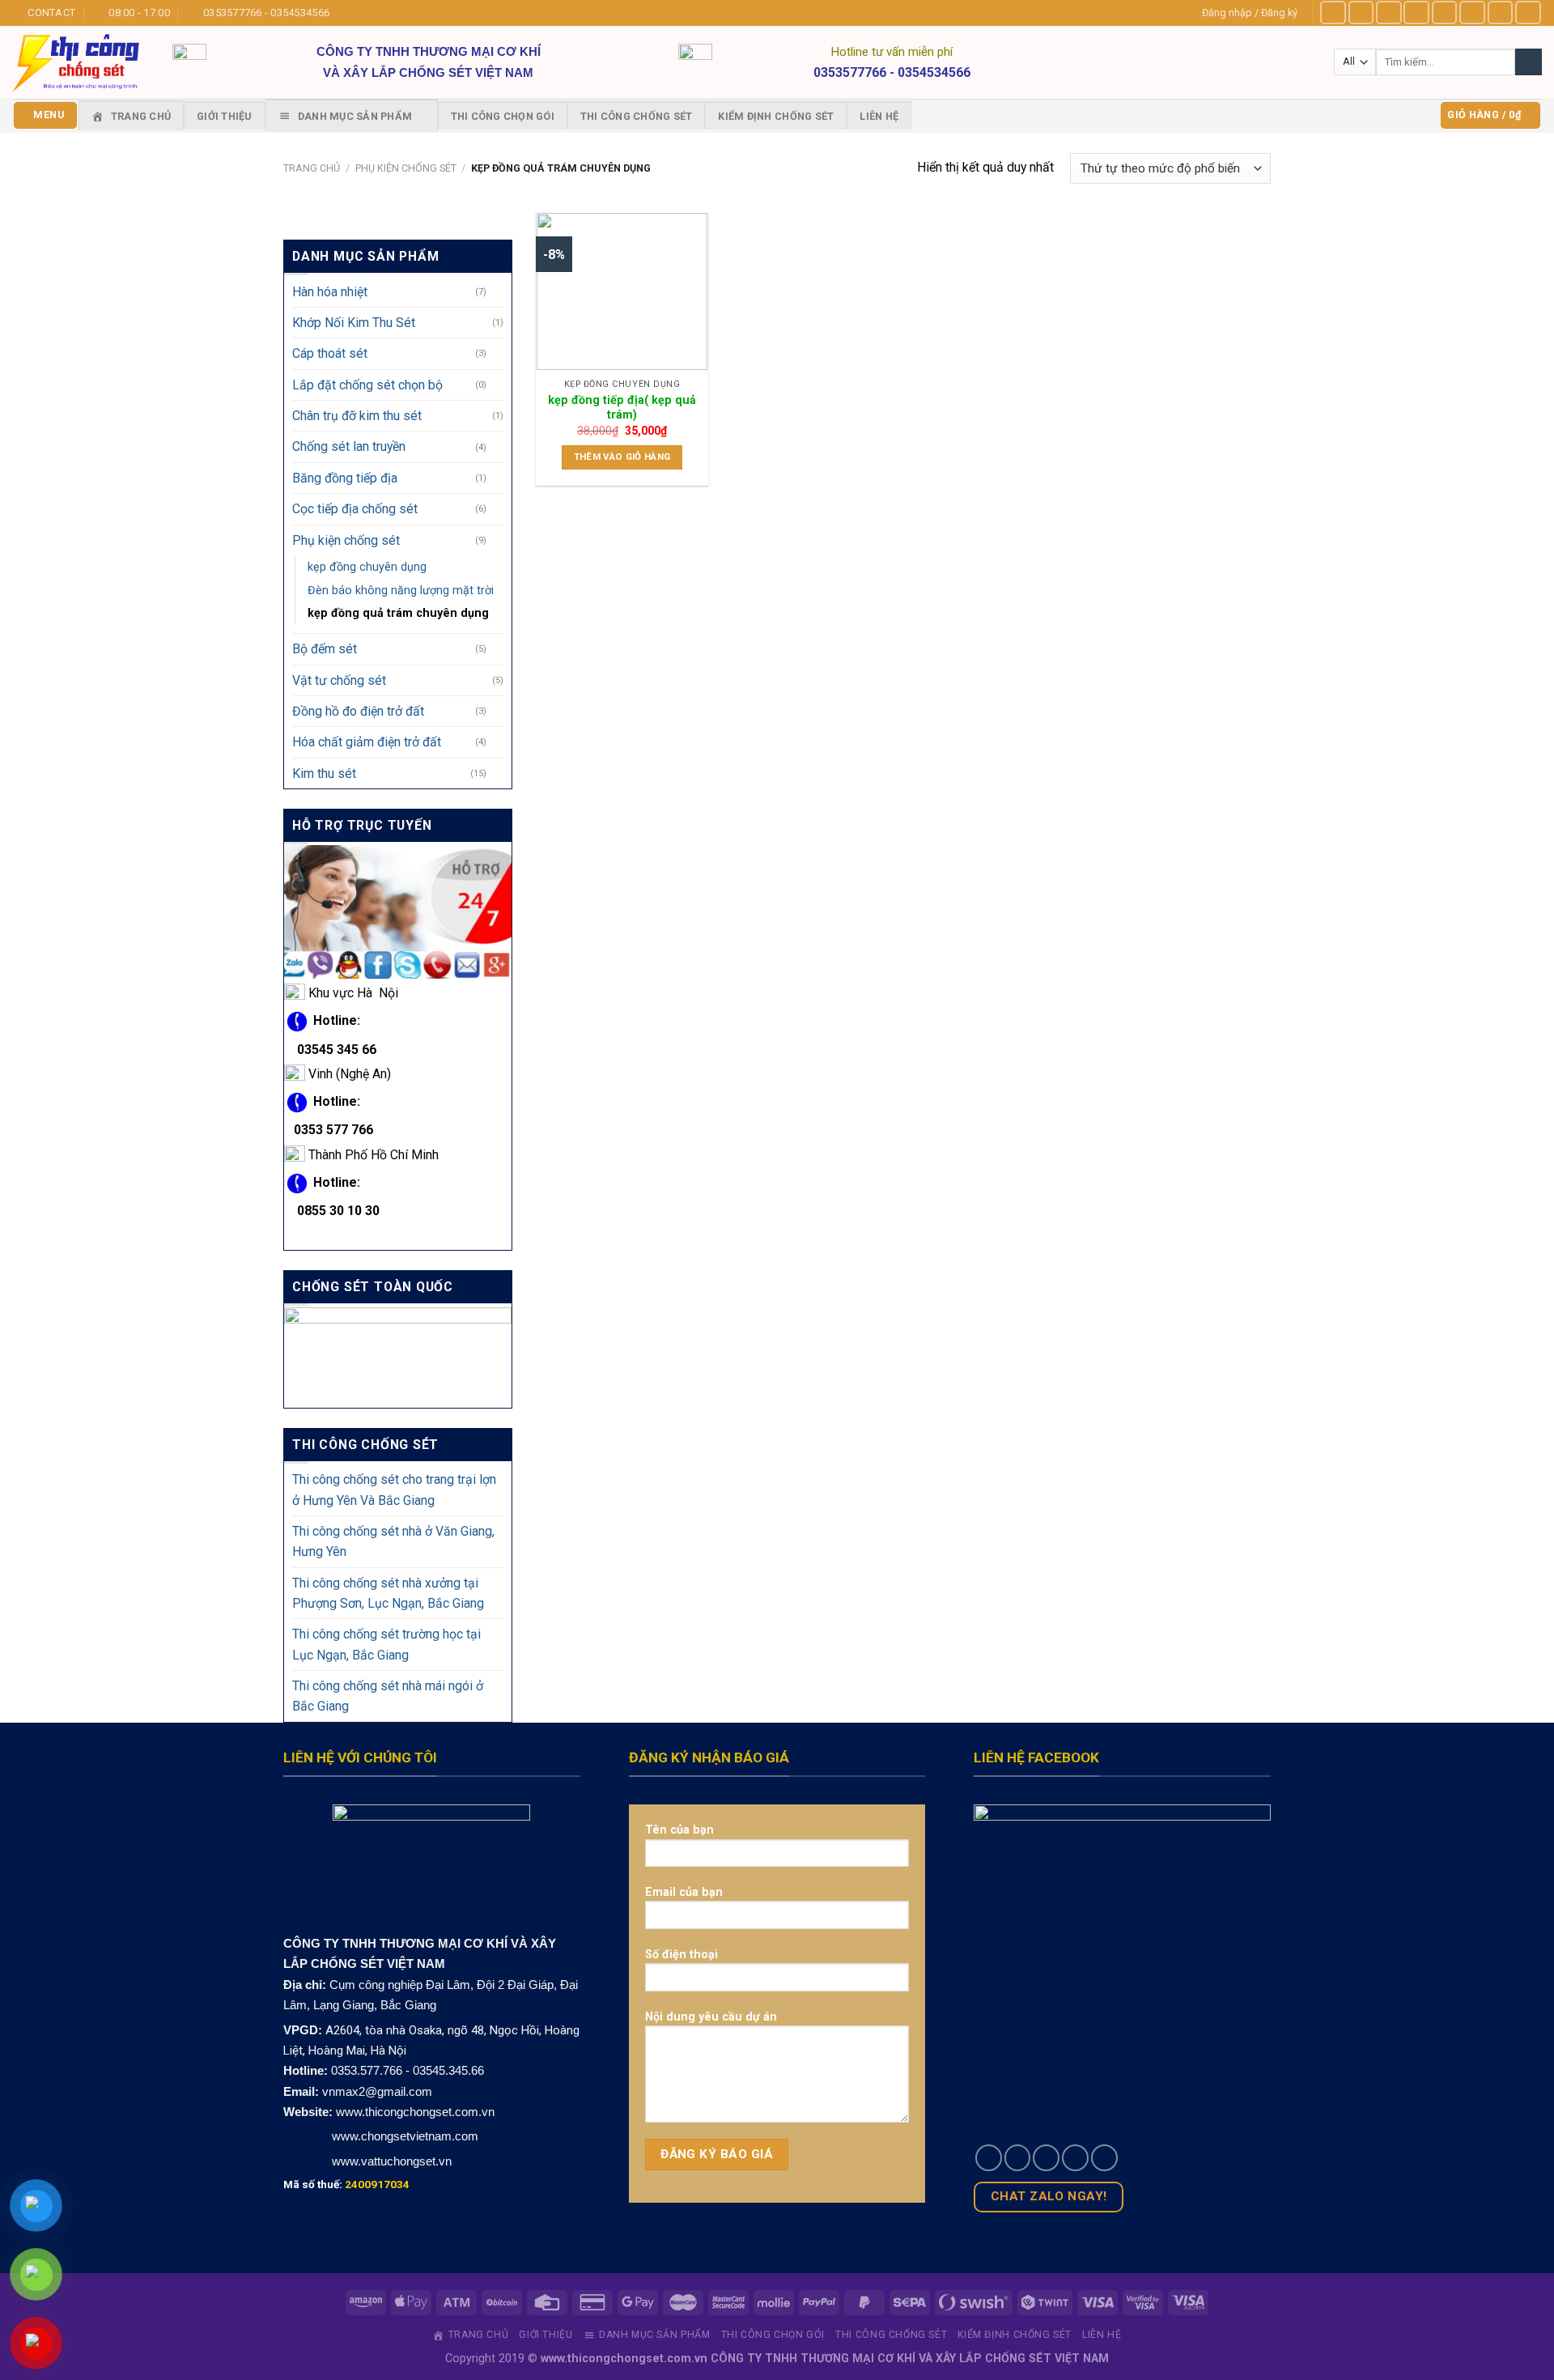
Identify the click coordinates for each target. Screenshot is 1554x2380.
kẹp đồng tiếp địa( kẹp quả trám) (622, 408)
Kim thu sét (324, 773)
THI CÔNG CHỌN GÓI (503, 116)
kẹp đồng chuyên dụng (367, 567)
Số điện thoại (681, 1954)
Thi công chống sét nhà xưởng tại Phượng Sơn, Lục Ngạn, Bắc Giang (388, 1593)
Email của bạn (684, 1892)
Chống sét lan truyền (349, 447)
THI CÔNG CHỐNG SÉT (637, 116)
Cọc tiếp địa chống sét (355, 509)
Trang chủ (312, 168)
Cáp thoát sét (330, 354)
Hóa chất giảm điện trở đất (367, 742)
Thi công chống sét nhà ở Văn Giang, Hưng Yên (393, 1541)
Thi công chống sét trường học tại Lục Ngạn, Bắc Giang (386, 1645)
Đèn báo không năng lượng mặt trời (401, 590)
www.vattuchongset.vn (392, 2161)
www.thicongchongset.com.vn (415, 2112)
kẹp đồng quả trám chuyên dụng (398, 614)
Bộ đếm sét (325, 649)
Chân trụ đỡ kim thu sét (357, 416)
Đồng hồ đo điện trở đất (358, 711)
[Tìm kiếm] (1529, 62)
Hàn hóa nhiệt (330, 292)
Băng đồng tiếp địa (345, 478)
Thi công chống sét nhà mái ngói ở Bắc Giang (388, 1696)
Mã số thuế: (346, 2184)
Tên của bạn (679, 1830)
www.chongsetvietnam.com (403, 2136)
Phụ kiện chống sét (406, 168)
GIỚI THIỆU (225, 116)
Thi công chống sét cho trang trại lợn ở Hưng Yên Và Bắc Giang (394, 1490)
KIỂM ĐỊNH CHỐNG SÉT (776, 116)
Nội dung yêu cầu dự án (711, 2017)
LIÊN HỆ (879, 116)
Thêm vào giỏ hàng (622, 457)
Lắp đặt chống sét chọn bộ (367, 385)
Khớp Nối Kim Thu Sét (354, 323)
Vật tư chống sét (339, 680)
